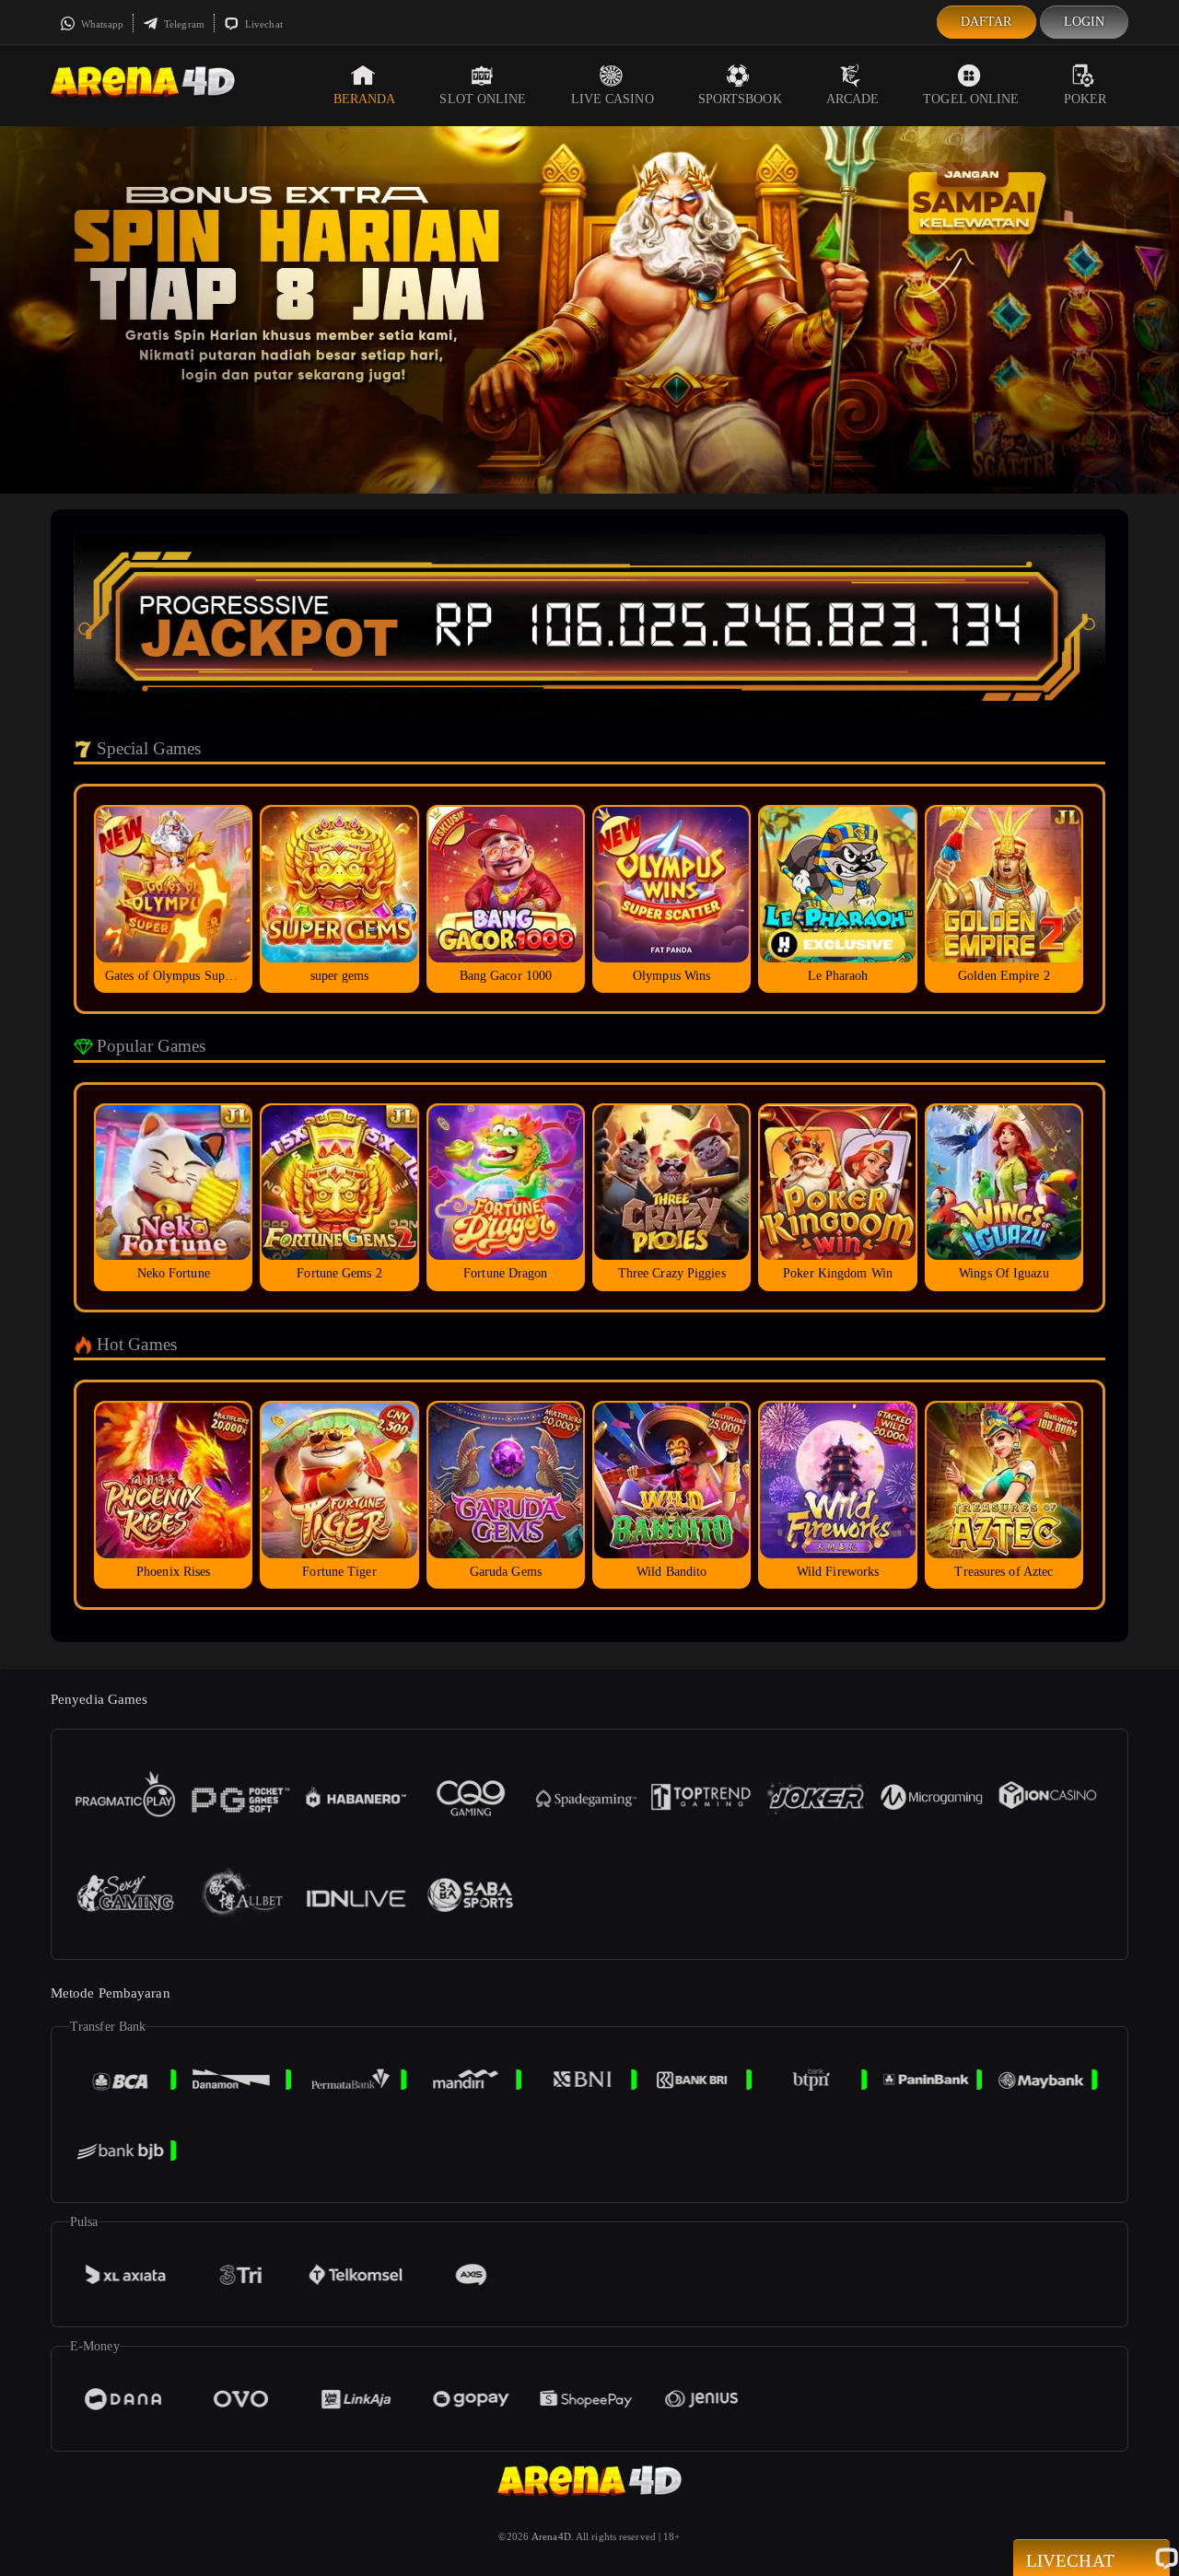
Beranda (365, 99)
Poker (1086, 99)
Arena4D (551, 2536)
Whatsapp (101, 24)
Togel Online (971, 99)
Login (1085, 22)
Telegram (183, 24)
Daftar (986, 22)
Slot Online (483, 99)
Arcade (853, 99)
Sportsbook (740, 99)
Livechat (263, 24)
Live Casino (613, 99)
